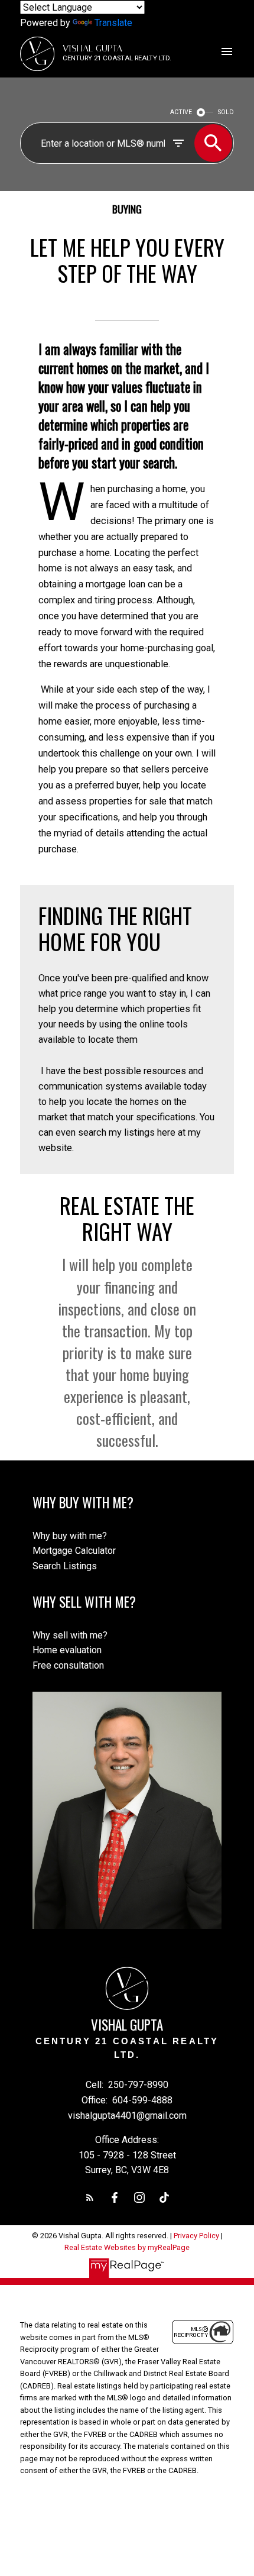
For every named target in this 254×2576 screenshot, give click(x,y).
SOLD (226, 112)
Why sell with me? (70, 1635)
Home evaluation (67, 1650)
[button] (90, 2197)
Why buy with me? (70, 1536)
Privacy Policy (196, 2236)
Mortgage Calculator (74, 1551)
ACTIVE (181, 112)
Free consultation (68, 1665)
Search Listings (65, 1566)
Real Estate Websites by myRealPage (127, 2247)
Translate (113, 23)
